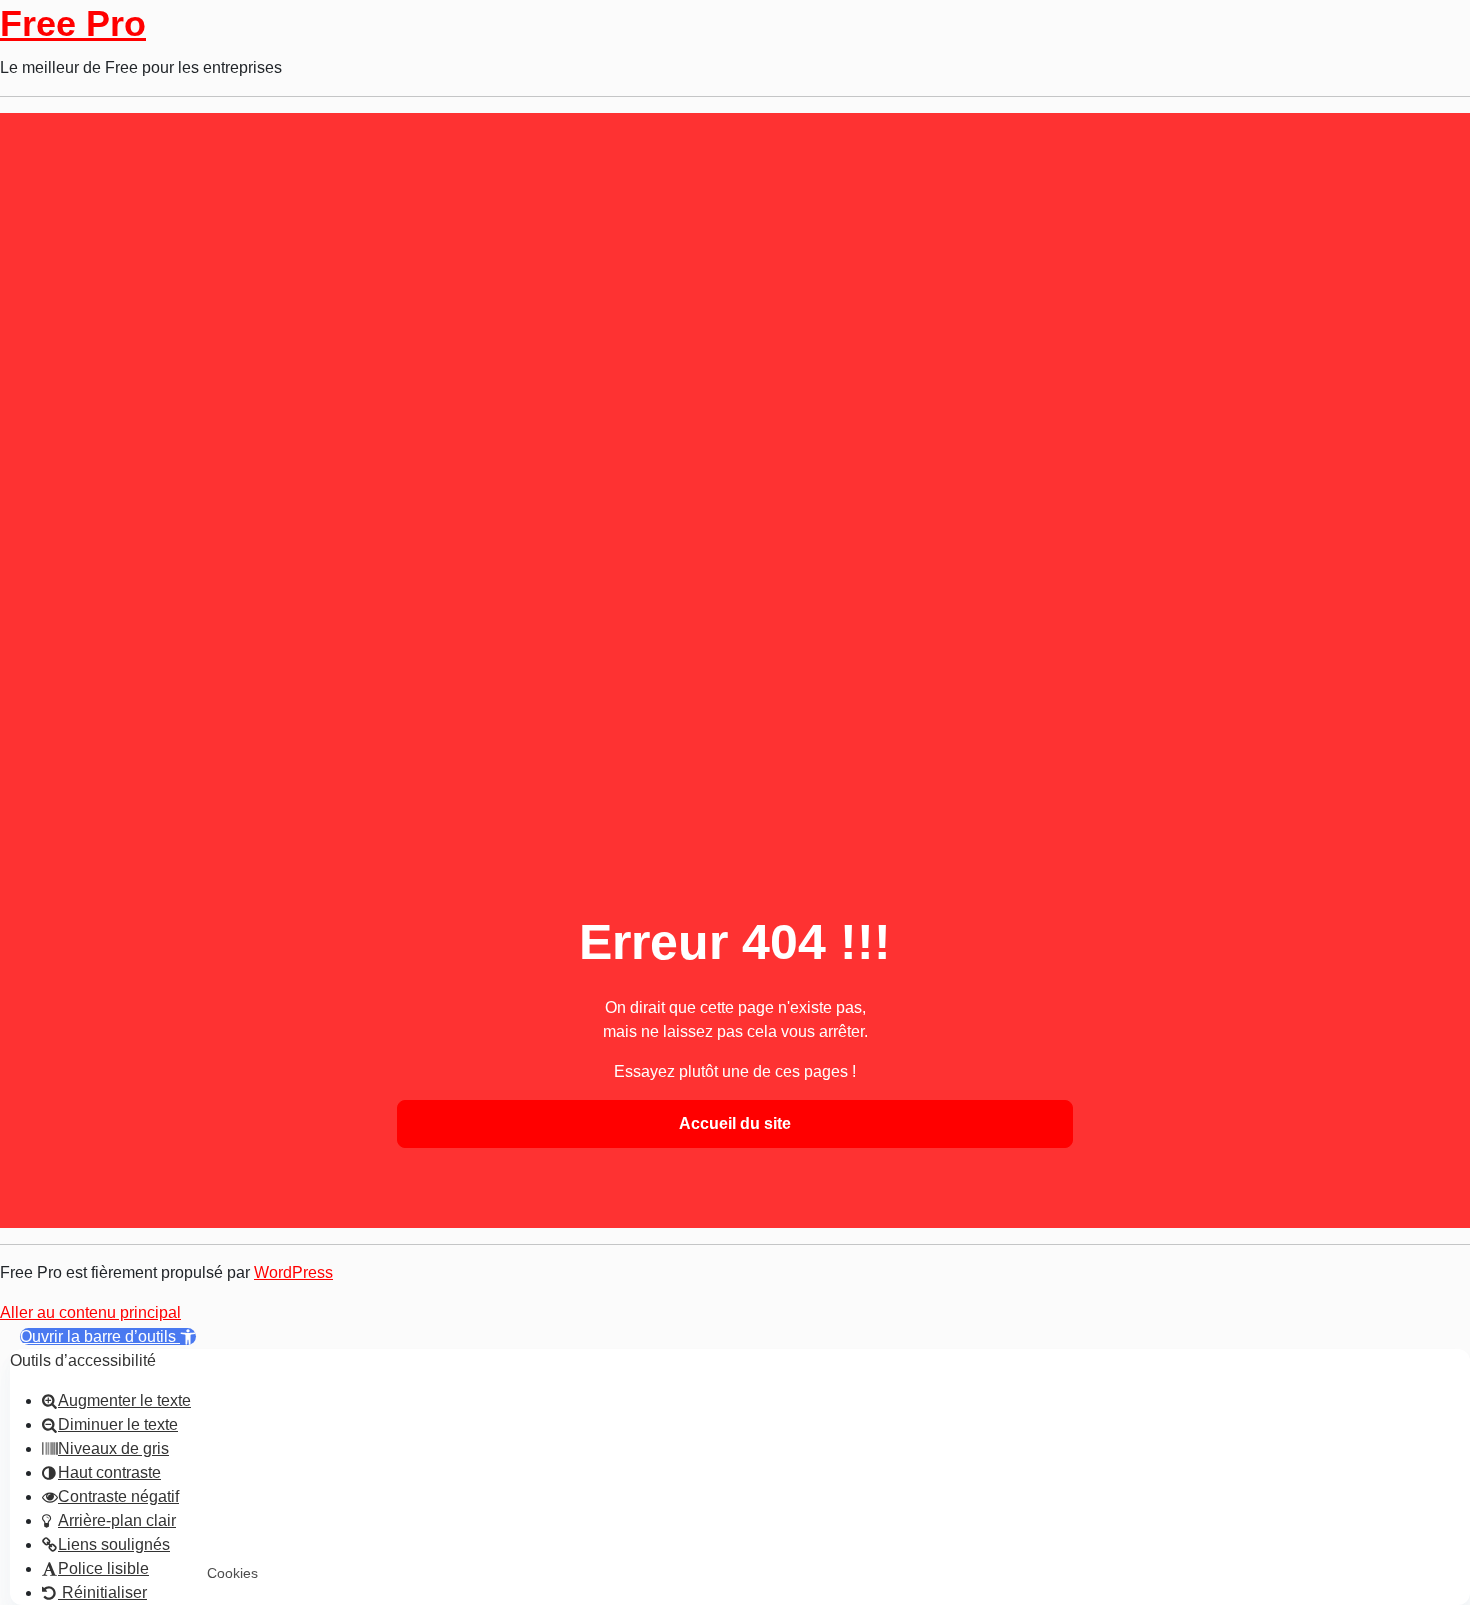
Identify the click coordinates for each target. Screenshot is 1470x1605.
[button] (108, 1336)
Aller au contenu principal (90, 1312)
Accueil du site (735, 1123)
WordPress (293, 1272)
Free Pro (73, 23)
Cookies (232, 1573)
